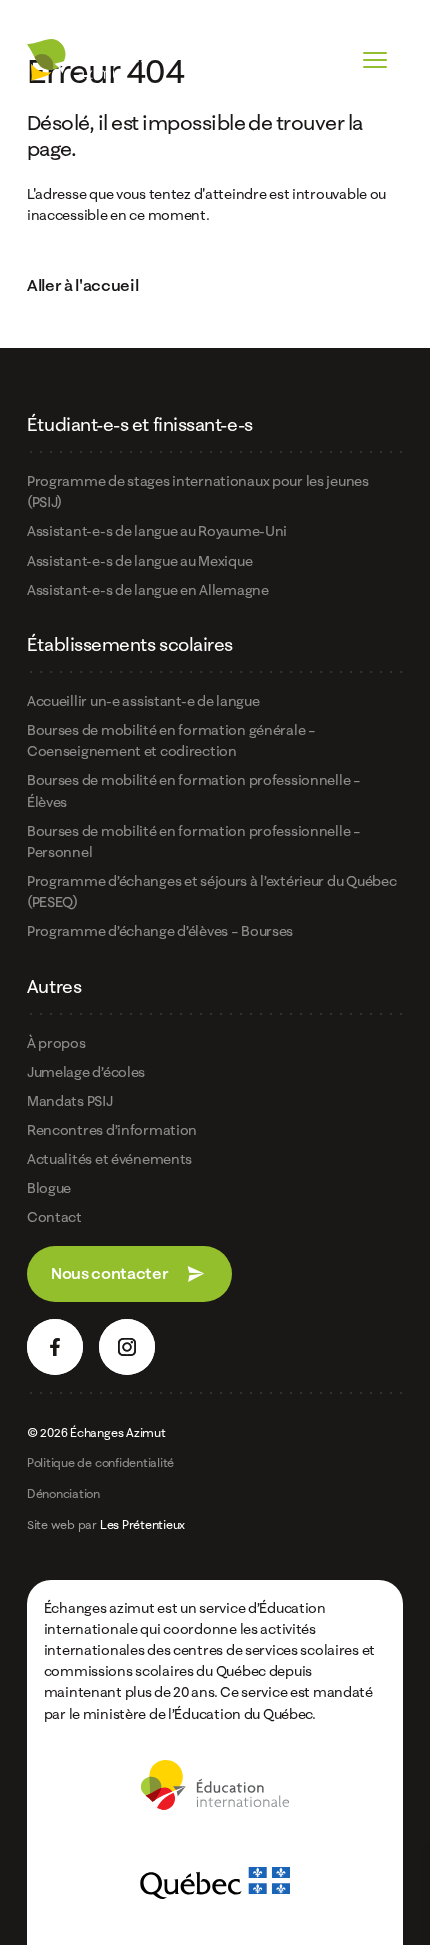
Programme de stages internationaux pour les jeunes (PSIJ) (198, 491)
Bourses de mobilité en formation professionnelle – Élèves (194, 790)
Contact (54, 1216)
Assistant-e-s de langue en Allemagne (148, 589)
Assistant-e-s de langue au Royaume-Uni (157, 530)
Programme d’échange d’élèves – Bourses (160, 930)
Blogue (49, 1187)
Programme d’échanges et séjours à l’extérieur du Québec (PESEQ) (212, 891)
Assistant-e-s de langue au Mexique (139, 560)
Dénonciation (63, 1494)
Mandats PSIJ (70, 1100)
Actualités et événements (109, 1158)
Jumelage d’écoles (86, 1071)
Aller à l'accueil (83, 285)
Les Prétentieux (142, 1524)
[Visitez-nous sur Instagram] (127, 1347)
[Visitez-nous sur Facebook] (55, 1347)
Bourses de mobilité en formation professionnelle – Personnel (194, 841)
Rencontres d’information (112, 1129)
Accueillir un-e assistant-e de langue (143, 700)
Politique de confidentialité (100, 1463)
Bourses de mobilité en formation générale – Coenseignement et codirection (171, 740)
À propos (56, 1042)
